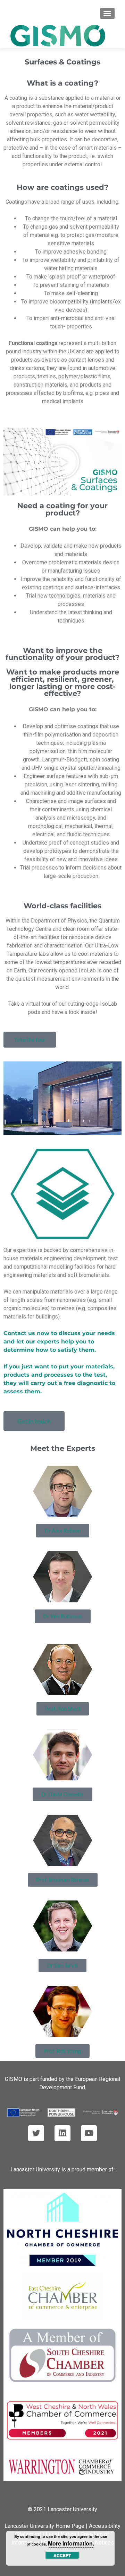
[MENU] (107, 14)
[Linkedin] (62, 2133)
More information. (71, 2543)
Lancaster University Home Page (44, 2526)
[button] (62, 462)
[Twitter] (36, 2133)
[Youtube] (89, 2133)
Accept (62, 2555)
